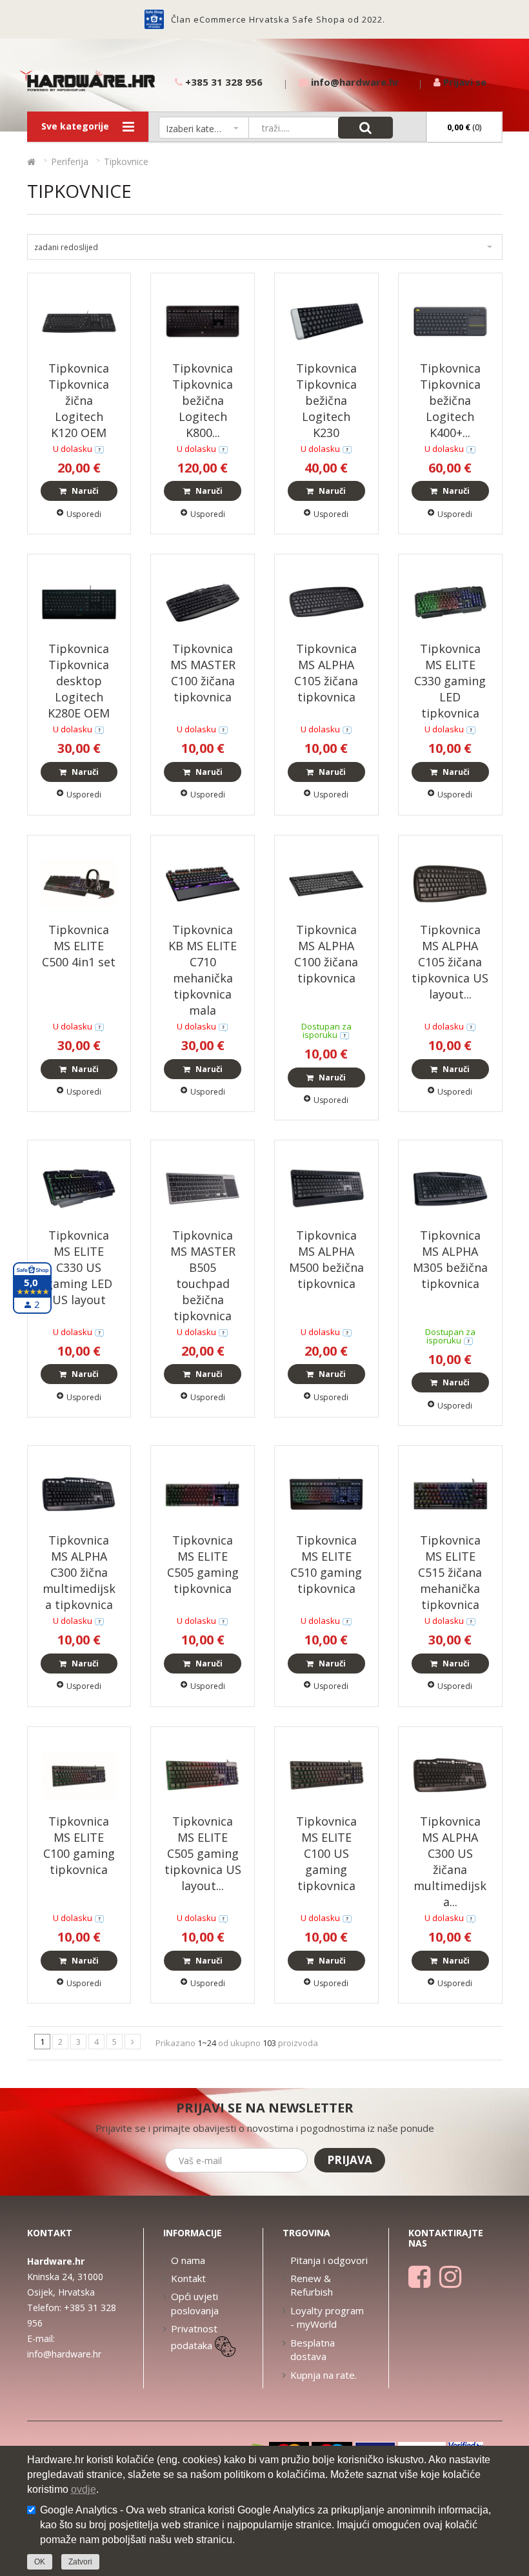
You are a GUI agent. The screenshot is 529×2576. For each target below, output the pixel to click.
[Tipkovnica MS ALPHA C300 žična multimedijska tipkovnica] (79, 1493)
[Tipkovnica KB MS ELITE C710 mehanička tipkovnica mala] (203, 882)
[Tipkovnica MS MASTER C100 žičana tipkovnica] (203, 601)
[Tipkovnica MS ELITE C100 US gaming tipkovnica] (326, 1774)
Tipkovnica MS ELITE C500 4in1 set (79, 946)
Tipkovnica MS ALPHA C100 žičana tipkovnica (326, 954)
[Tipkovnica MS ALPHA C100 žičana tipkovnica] (326, 882)
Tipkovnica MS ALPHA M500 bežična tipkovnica (326, 1259)
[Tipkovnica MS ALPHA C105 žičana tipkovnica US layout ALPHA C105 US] (450, 882)
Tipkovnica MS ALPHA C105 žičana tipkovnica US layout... (450, 962)
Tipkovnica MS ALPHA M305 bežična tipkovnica (450, 1259)
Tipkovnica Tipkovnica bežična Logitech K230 (326, 400)
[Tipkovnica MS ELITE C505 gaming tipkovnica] (203, 1493)
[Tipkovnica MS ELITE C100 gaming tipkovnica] (79, 1774)
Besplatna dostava (313, 2349)
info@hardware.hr (64, 2354)
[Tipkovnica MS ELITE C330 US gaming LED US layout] (79, 1188)
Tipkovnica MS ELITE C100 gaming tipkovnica (79, 1845)
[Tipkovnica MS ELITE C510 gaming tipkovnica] (326, 1493)
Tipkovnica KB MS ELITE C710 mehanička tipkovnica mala (203, 970)
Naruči (84, 491)
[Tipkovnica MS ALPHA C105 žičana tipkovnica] (326, 601)
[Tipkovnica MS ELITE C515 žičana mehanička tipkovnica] (450, 1493)
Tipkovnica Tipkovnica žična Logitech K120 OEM (79, 400)
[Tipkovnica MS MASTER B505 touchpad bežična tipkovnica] (203, 1188)
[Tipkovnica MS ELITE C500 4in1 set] (79, 882)
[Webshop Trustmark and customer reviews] (154, 19)
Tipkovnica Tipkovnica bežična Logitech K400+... (450, 400)
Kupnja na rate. (324, 2375)
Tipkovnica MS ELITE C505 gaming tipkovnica (203, 1564)
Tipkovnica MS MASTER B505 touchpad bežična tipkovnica (203, 1275)
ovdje (84, 2489)
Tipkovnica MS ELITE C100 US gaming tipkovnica (326, 1853)
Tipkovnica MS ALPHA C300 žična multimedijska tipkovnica (79, 1572)
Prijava (350, 2160)
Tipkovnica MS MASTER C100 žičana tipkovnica (203, 673)
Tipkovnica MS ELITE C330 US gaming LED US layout (79, 1267)
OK (40, 2562)
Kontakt (188, 2278)
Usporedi (84, 514)
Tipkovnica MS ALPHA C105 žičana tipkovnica (326, 673)
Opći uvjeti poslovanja (195, 2303)
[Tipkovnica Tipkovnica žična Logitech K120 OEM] (79, 321)
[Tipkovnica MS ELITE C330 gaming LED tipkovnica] (450, 601)
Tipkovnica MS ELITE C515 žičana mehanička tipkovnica (450, 1572)
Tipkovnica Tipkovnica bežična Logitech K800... (203, 400)
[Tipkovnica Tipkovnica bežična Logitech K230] (326, 321)
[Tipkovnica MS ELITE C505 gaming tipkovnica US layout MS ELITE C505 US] (203, 1774)
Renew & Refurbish (312, 2285)
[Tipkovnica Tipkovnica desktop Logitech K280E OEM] (79, 601)
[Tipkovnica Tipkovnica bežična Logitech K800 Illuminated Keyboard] (203, 321)
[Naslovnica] (31, 161)
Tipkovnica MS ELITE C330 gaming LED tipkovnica (450, 681)
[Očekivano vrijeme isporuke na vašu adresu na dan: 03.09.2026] (344, 1035)
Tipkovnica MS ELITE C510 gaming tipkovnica (326, 1564)
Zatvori (80, 2562)
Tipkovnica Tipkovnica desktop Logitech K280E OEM (79, 681)
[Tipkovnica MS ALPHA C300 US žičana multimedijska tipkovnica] (450, 1774)
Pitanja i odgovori (329, 2260)
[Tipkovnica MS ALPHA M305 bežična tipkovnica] (450, 1188)
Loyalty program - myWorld (327, 2317)
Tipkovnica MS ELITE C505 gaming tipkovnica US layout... (203, 1853)
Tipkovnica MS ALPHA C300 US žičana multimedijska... (450, 1861)
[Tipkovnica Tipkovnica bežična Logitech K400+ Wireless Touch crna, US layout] (450, 321)
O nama (188, 2260)
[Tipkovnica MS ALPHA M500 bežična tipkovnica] (326, 1188)
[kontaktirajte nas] (99, 449)
